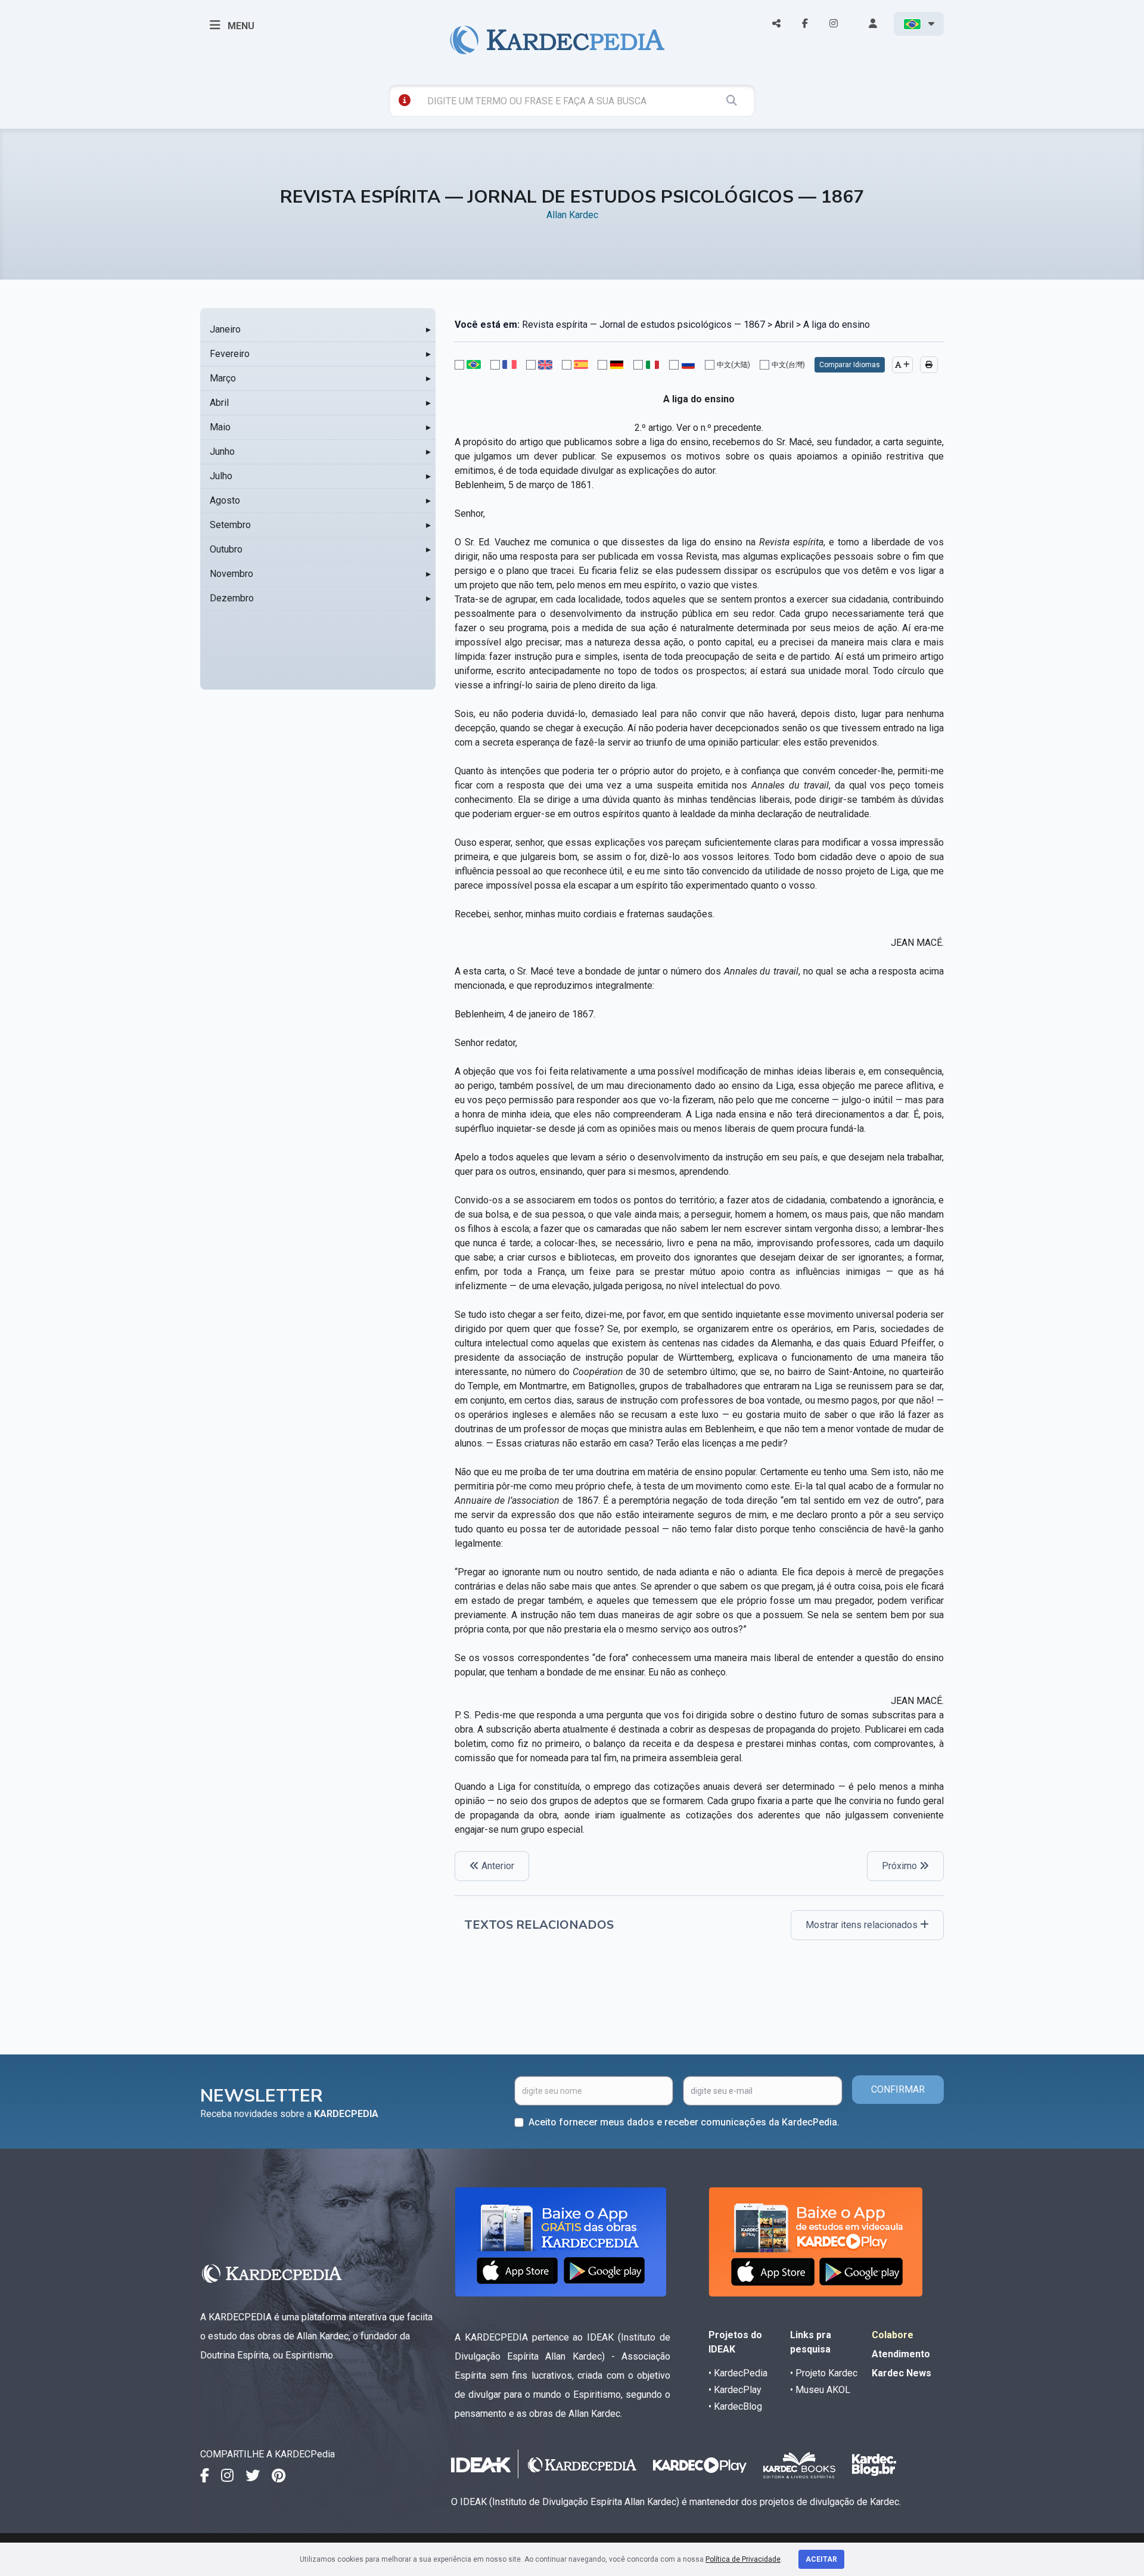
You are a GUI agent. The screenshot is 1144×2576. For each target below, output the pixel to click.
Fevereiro (230, 354)
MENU (240, 26)
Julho (221, 476)
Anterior (497, 1866)
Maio (220, 427)
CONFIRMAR (898, 2089)
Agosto (225, 500)
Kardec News (901, 2373)
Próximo (901, 1866)
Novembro (231, 574)
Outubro (226, 549)
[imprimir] (929, 365)
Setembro (230, 525)
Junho (222, 451)
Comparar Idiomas (850, 365)
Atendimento (901, 2354)
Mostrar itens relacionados (863, 1925)
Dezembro (232, 598)
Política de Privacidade (743, 2559)
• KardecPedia (738, 2373)
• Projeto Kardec (824, 2373)
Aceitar (821, 2559)
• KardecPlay (735, 2390)
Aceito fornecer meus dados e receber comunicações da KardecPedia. (684, 2122)
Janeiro (225, 329)
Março (223, 378)
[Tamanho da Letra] (902, 365)
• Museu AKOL (820, 2390)
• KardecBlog (735, 2406)
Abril (219, 403)
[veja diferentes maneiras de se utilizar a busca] (405, 100)
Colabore (893, 2335)
